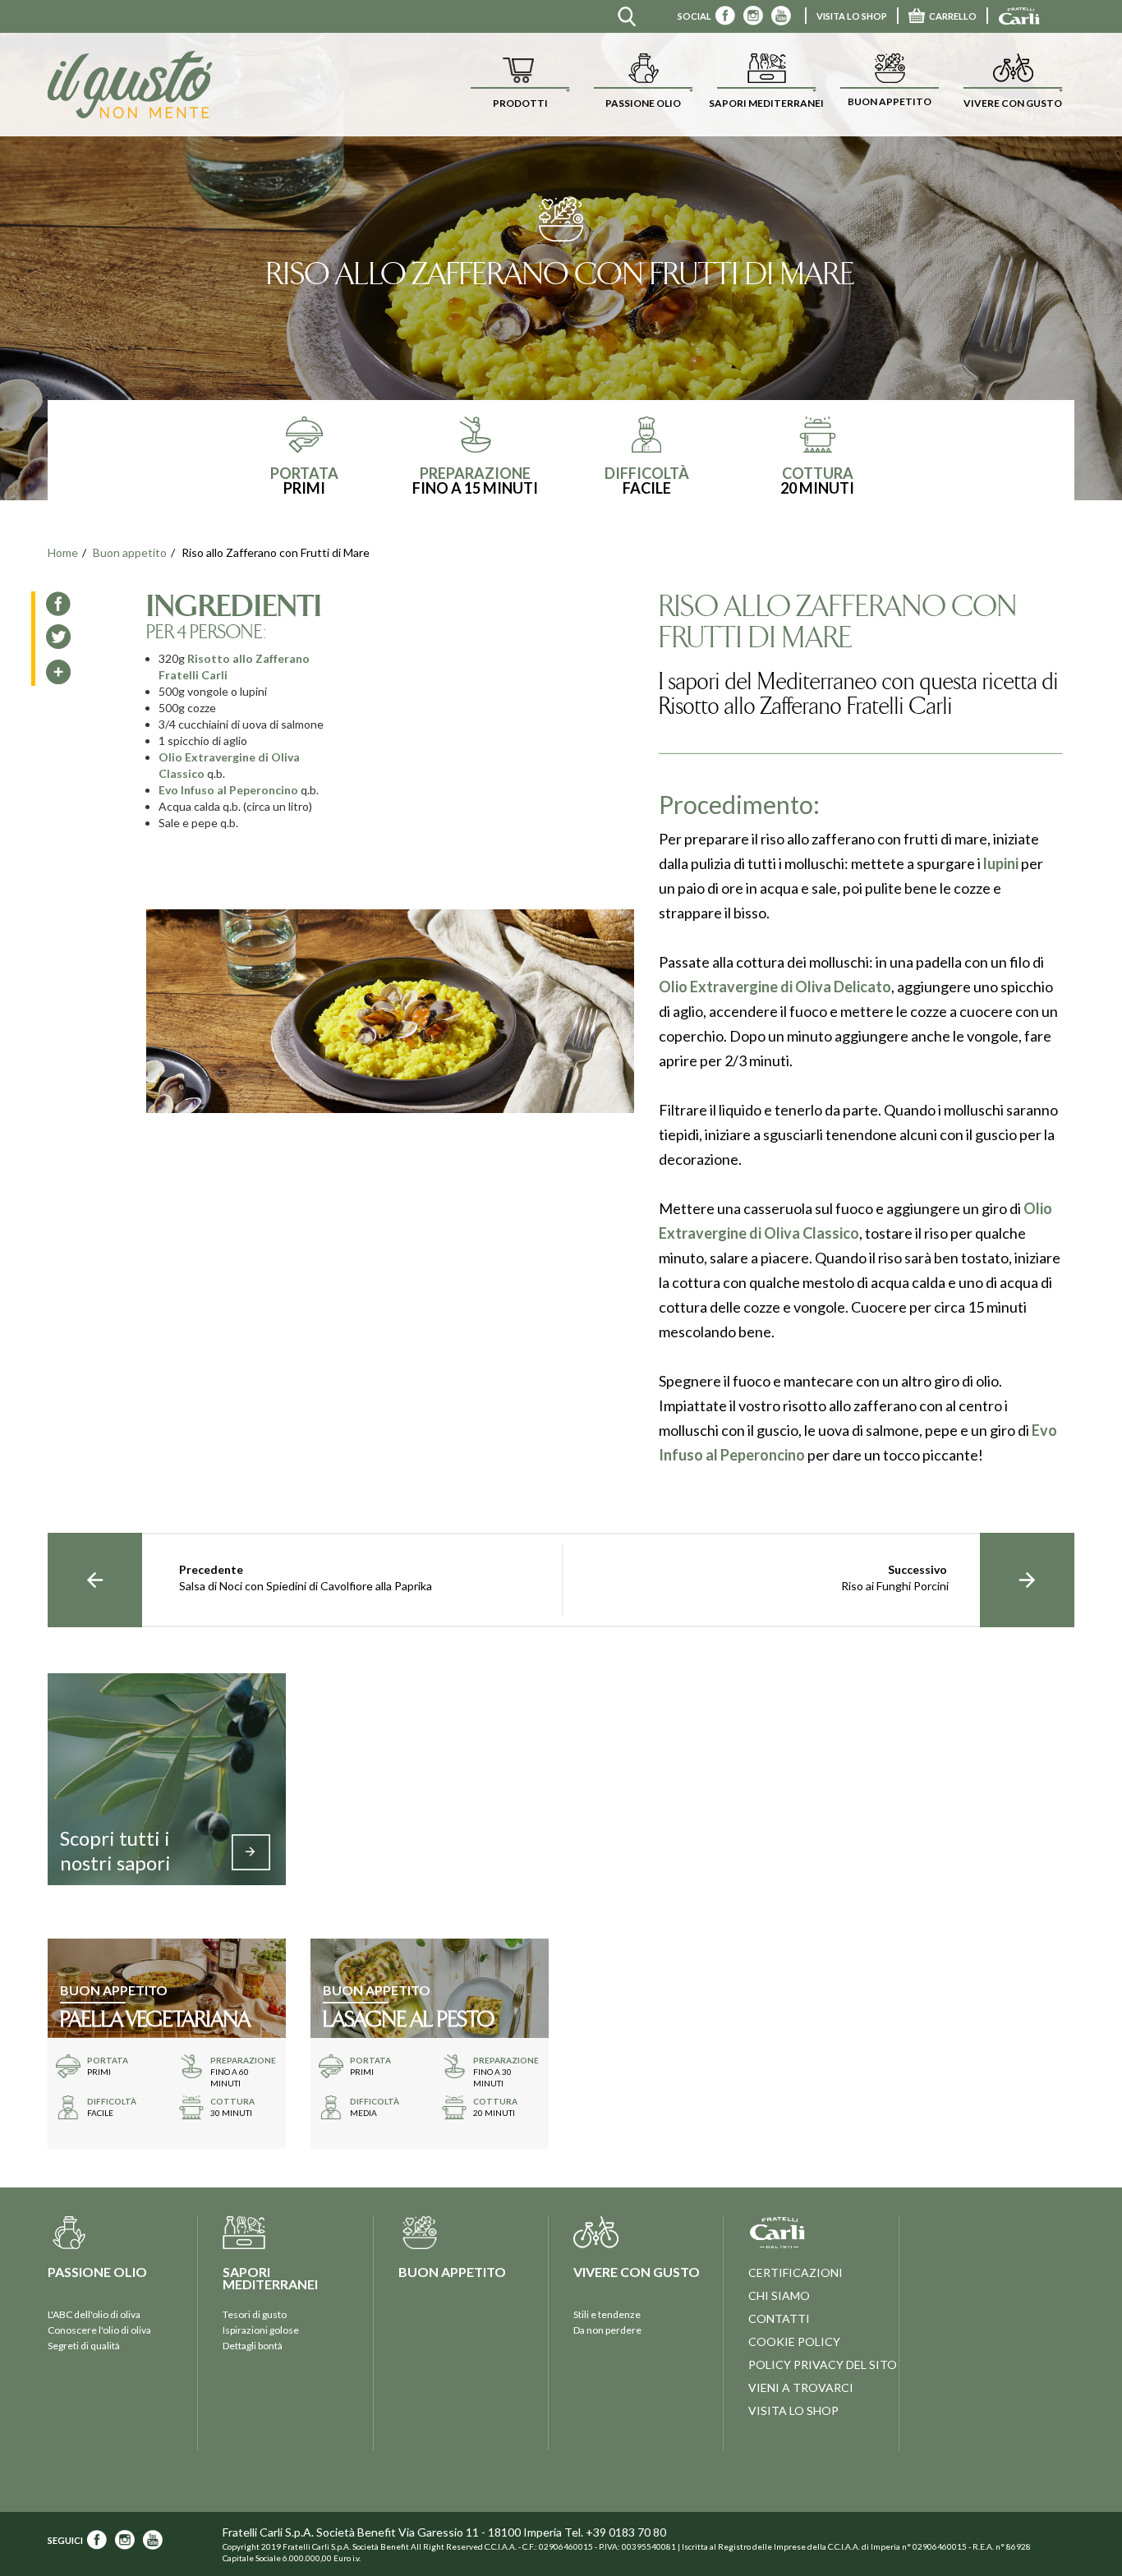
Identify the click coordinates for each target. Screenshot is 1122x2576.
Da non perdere (607, 2330)
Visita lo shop (793, 2410)
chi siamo (779, 2295)
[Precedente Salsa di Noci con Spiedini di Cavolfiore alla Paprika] (95, 1580)
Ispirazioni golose (261, 2330)
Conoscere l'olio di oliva (99, 2330)
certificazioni (796, 2272)
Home (63, 552)
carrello (953, 16)
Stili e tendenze (607, 2314)
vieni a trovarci (801, 2387)
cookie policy (794, 2341)
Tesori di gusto (255, 2314)
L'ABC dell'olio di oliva (94, 2314)
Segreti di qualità (84, 2346)
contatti (779, 2318)
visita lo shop (852, 16)
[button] (520, 85)
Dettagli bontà (253, 2346)
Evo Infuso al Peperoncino (228, 790)
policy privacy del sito (823, 2364)
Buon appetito (130, 552)
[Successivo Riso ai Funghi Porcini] (1027, 1580)
